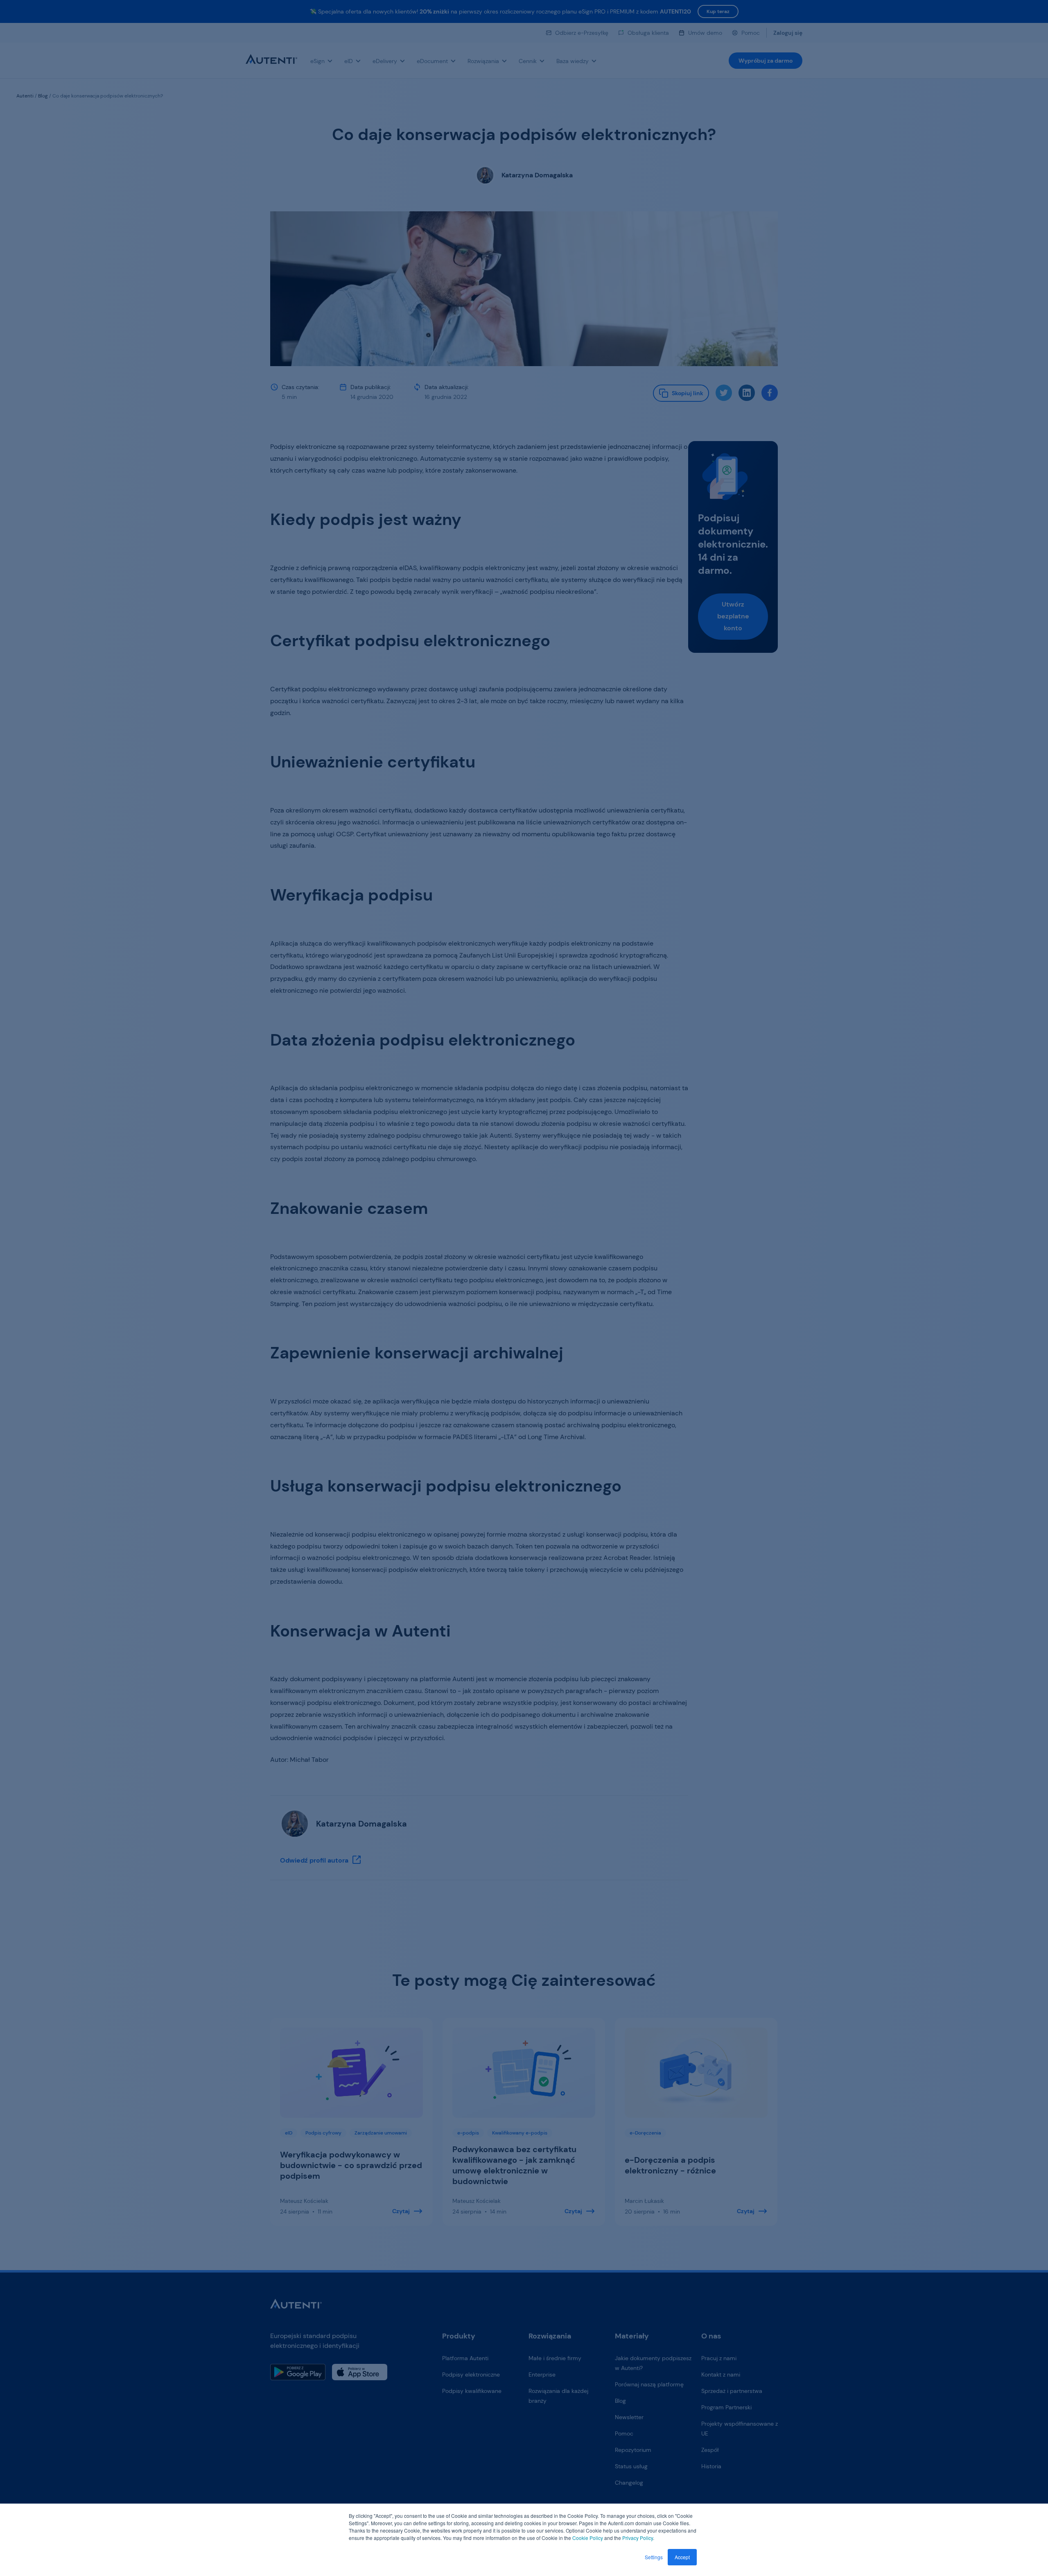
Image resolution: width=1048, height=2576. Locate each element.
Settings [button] (654, 2557)
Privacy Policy (638, 2538)
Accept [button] (682, 2557)
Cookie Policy (588, 2538)
